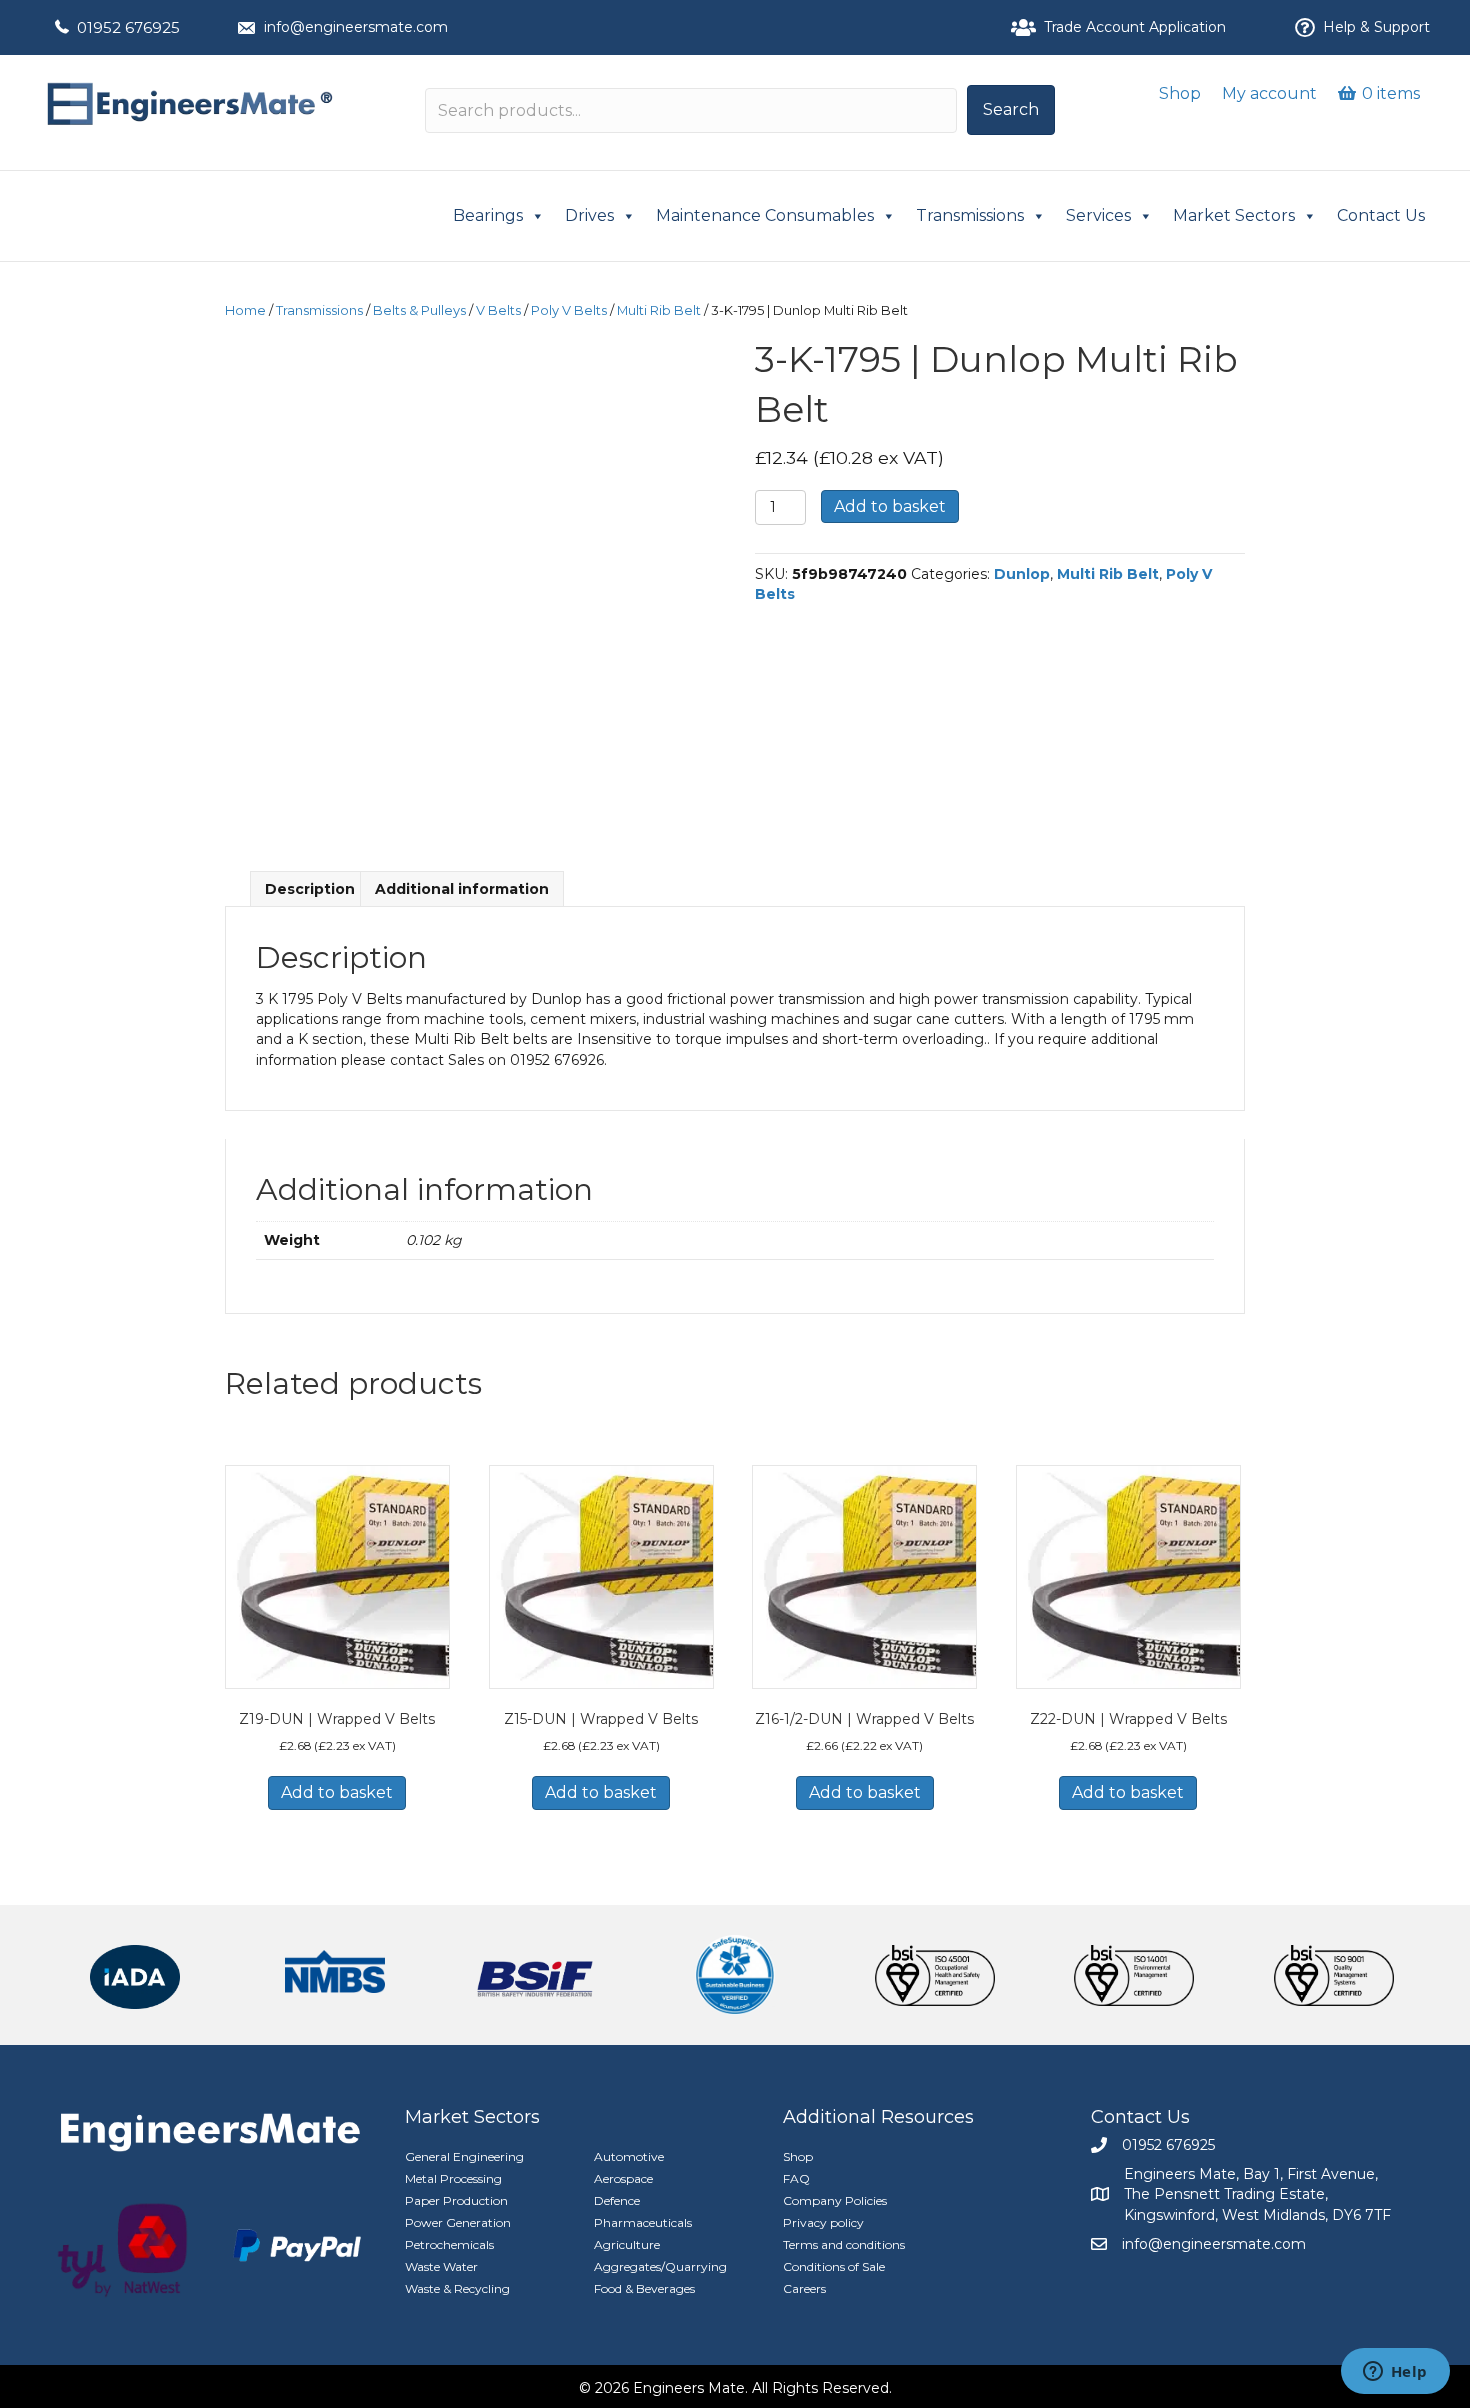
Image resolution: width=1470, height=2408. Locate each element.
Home (245, 310)
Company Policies (835, 2200)
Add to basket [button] (337, 1792)
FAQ (796, 2178)
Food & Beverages (644, 2288)
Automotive (629, 2156)
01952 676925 (128, 27)
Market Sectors (1234, 215)
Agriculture (627, 2244)
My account (1269, 93)
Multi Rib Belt (659, 310)
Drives (589, 215)
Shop (1180, 93)
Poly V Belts (569, 310)
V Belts (498, 310)
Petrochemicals (449, 2244)
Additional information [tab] (462, 889)
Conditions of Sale (834, 2266)
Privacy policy (823, 2222)
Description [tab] (310, 889)
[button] (1011, 110)
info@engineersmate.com (356, 27)
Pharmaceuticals (643, 2222)
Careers (804, 2288)
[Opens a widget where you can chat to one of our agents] (1395, 2373)
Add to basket (890, 506)
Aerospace (623, 2178)
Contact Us (1381, 215)
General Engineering (464, 2156)
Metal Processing (453, 2178)
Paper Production (456, 2200)
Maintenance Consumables (765, 215)
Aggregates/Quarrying (660, 2266)
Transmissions (970, 215)
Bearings (488, 215)
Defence (617, 2200)
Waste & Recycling (457, 2288)
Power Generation (458, 2222)
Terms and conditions (844, 2244)
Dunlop (1022, 574)
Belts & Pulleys (419, 310)
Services (1098, 215)
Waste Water (441, 2266)
